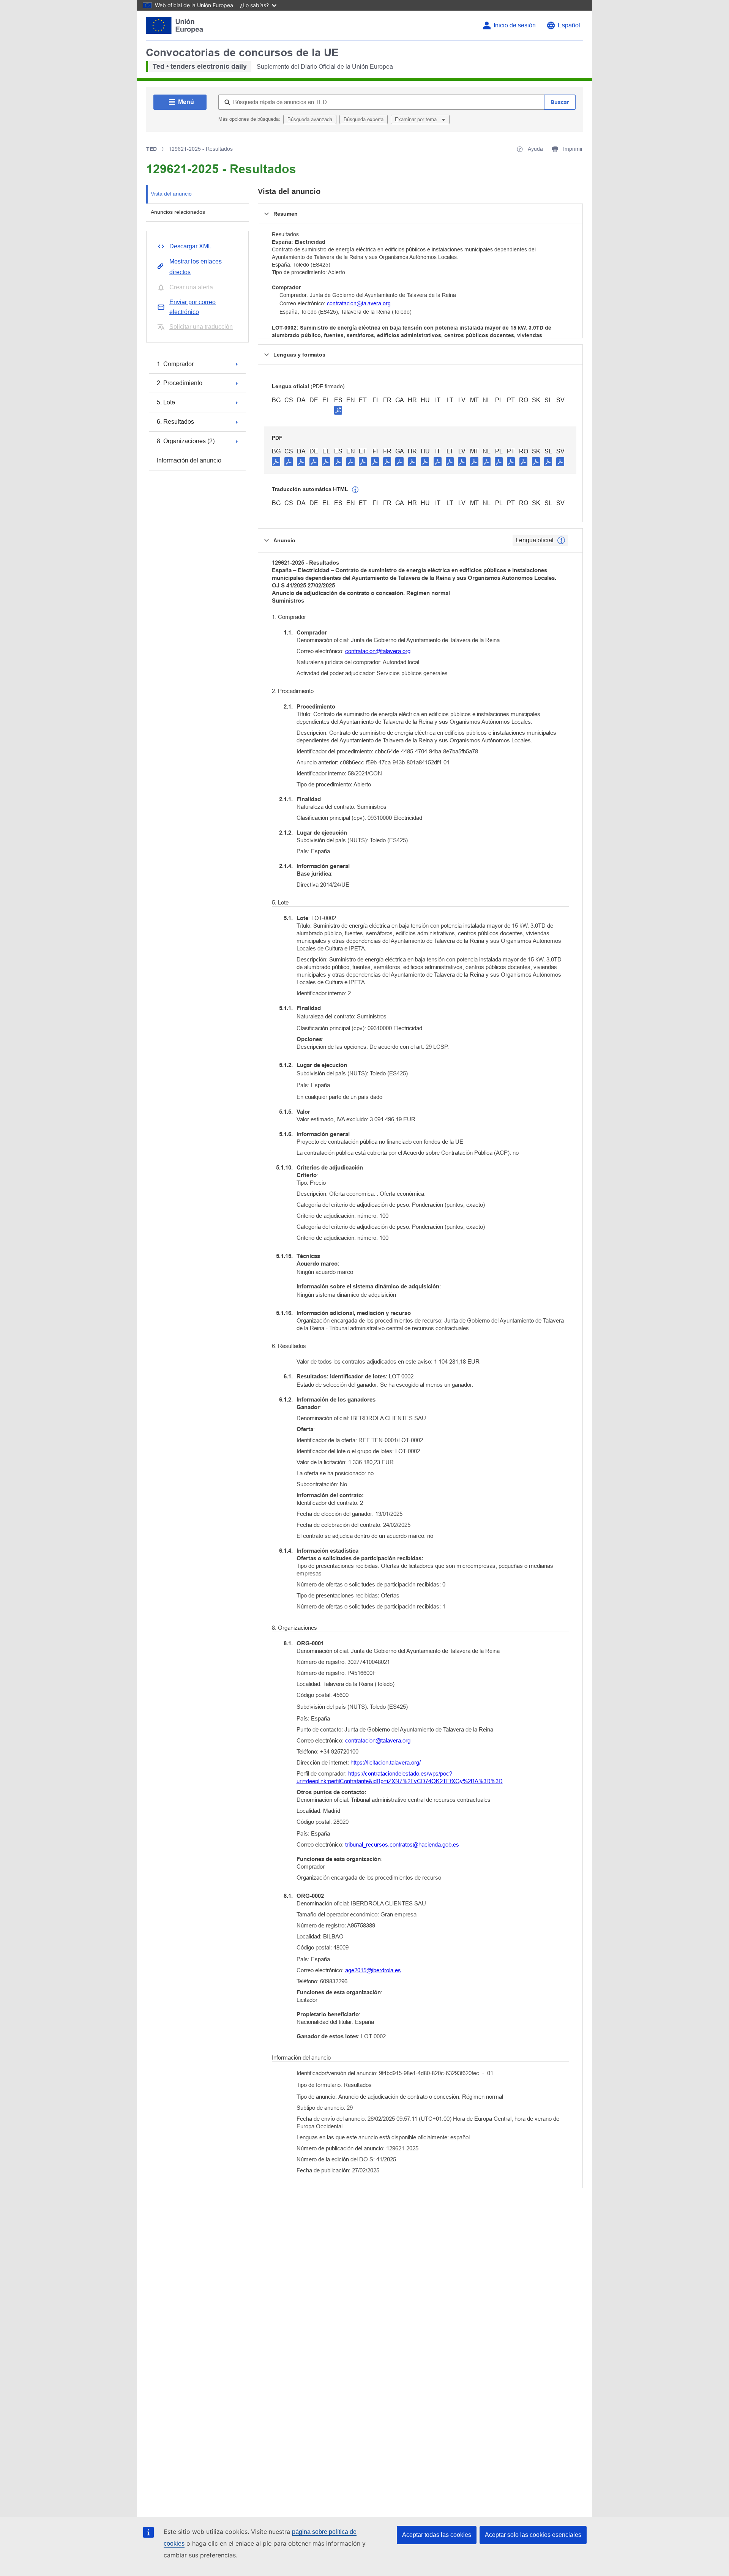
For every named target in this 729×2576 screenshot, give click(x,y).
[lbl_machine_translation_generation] (355, 490)
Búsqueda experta (364, 119)
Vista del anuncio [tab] (171, 194)
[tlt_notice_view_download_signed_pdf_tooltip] (338, 410)
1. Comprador (175, 364)
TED (151, 149)
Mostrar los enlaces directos (196, 267)
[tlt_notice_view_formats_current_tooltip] (561, 540)
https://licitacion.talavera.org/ (386, 1762)
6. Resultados (175, 422)
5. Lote (166, 402)
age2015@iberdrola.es (373, 1970)
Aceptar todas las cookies (437, 2535)
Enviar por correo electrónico (193, 307)
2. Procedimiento (180, 383)
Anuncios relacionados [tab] (178, 212)
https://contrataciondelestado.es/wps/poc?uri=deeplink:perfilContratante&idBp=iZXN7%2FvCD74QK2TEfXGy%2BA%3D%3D (400, 1777)
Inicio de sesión (515, 25)
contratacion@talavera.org (359, 303)
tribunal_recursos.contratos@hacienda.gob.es (402, 1844)
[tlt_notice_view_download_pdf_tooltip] (276, 461)
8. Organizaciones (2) (186, 441)
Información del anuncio (189, 460)
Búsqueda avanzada (310, 119)
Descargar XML (190, 246)
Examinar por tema (417, 119)
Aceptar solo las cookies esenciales (533, 2535)
